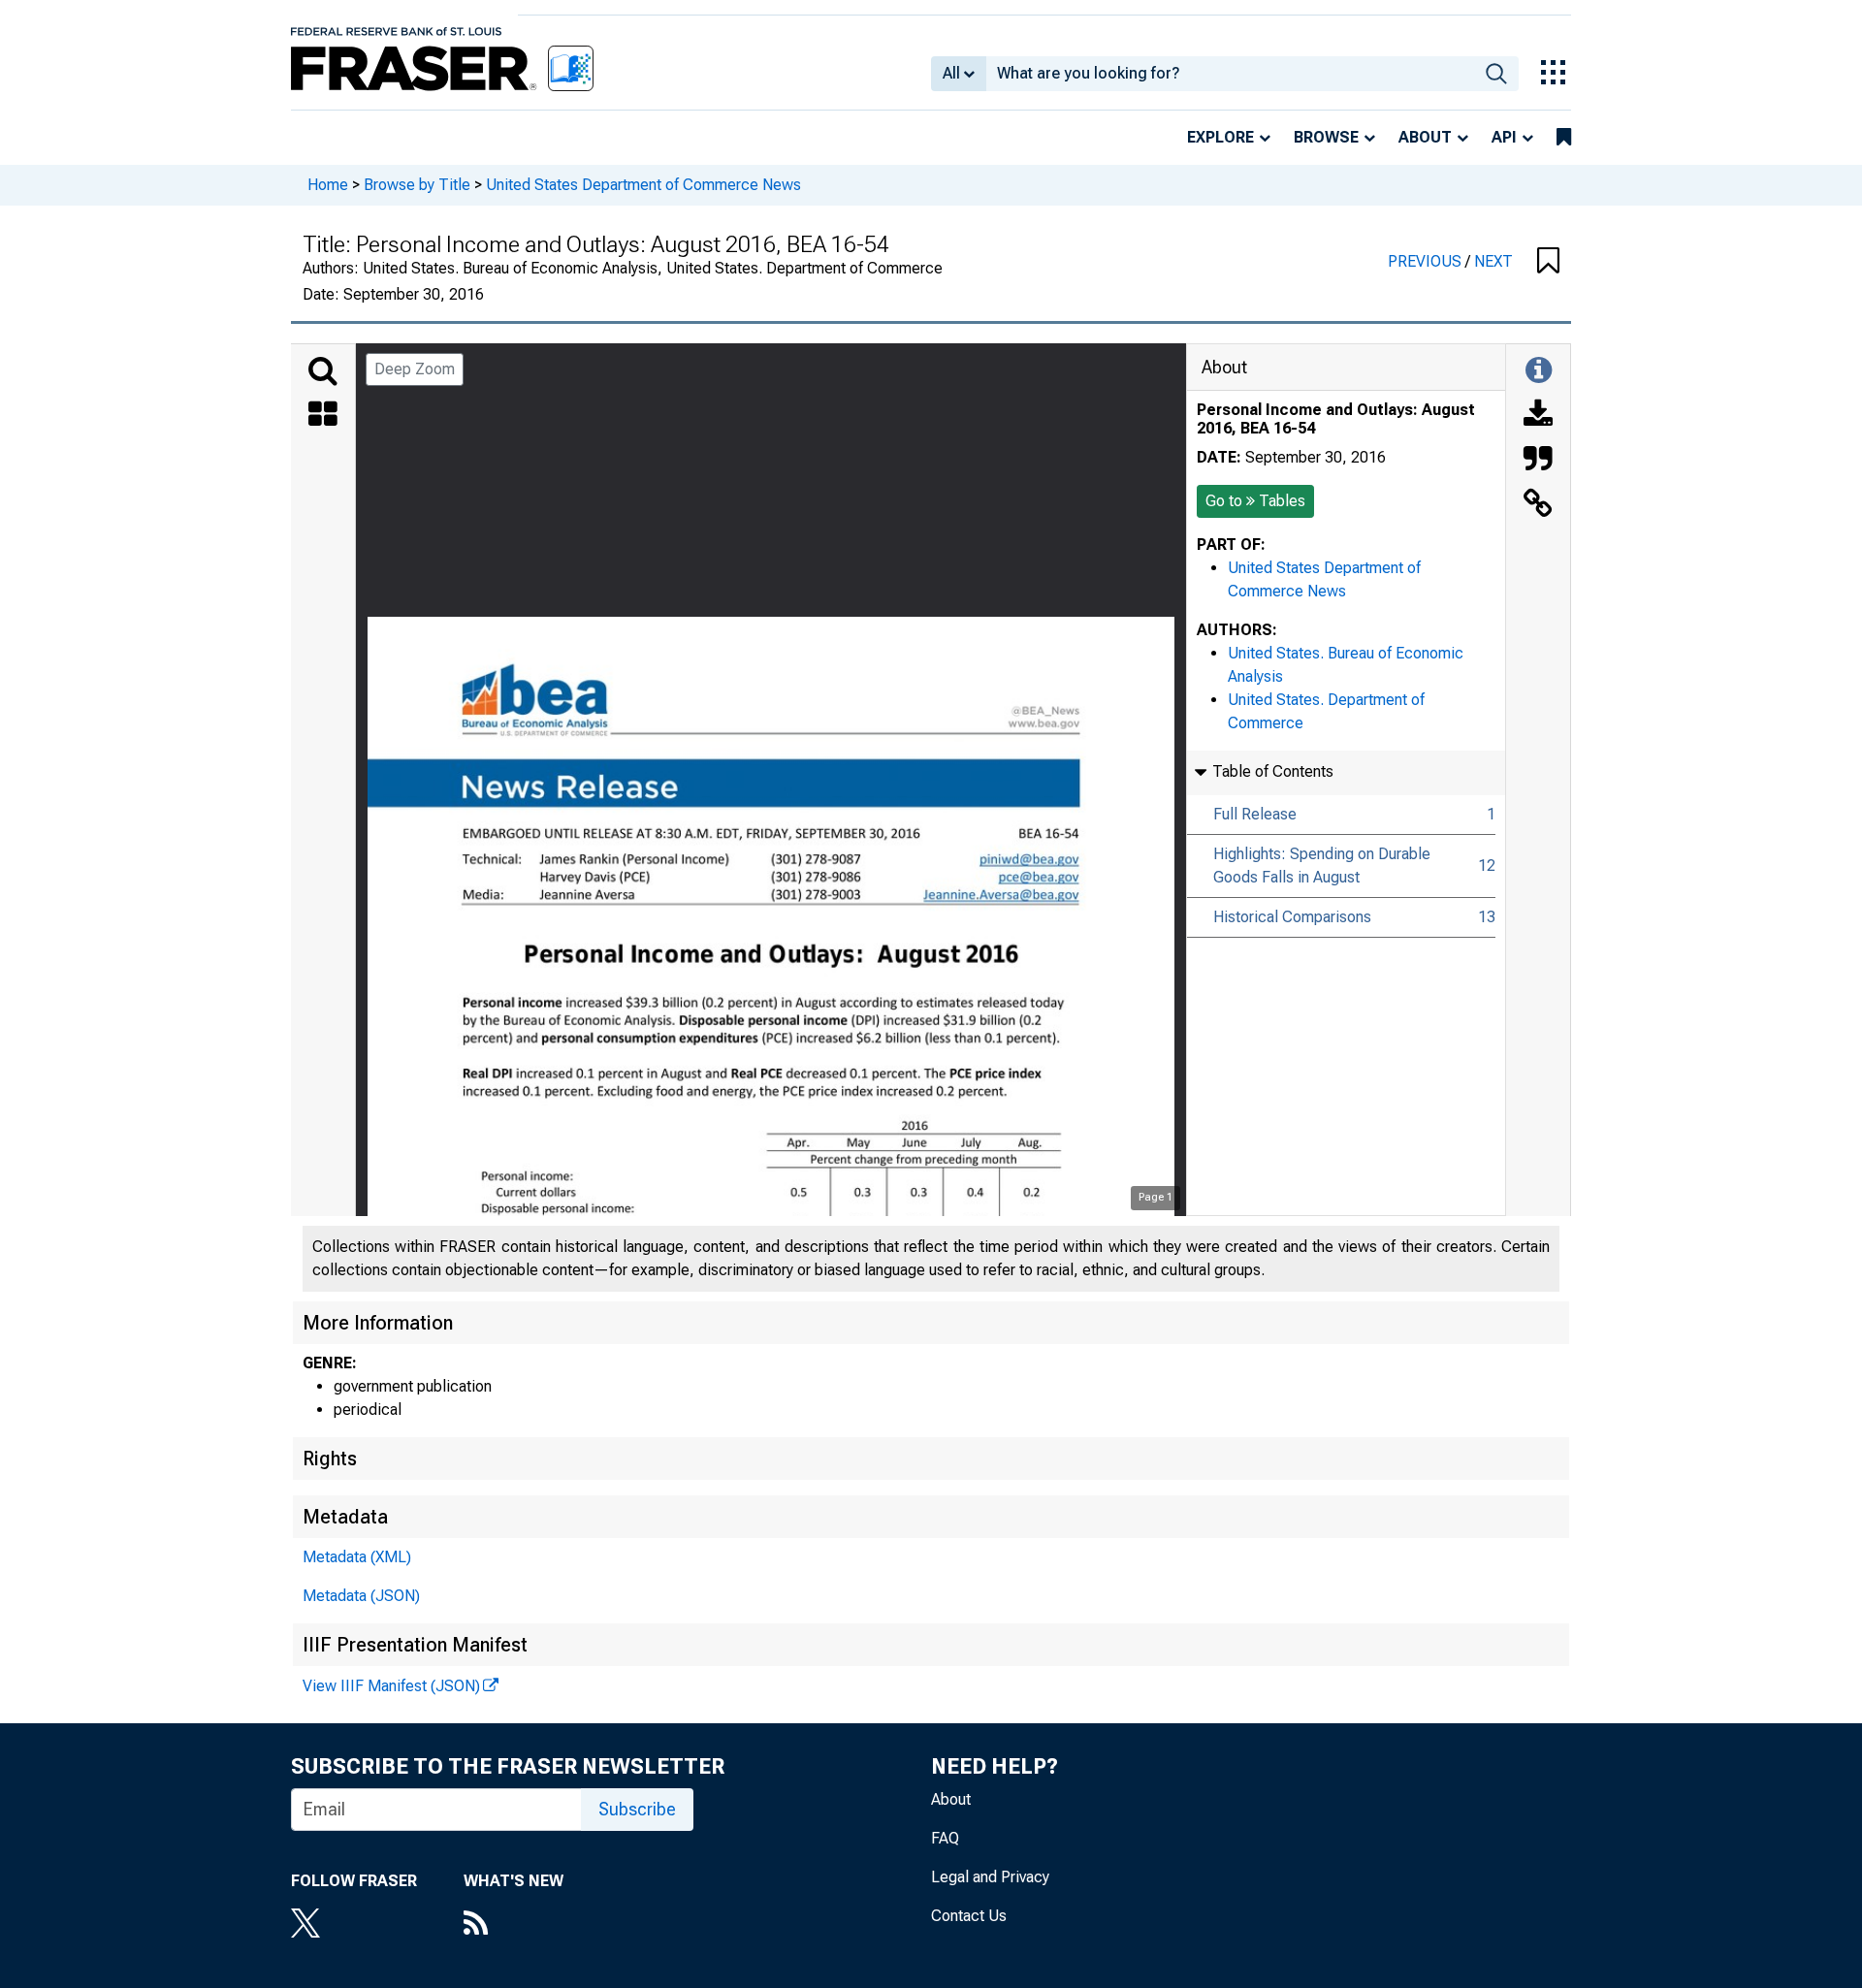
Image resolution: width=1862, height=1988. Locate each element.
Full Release (1255, 814)
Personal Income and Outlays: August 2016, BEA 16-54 (1336, 419)
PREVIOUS (1427, 261)
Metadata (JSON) (361, 1596)
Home (328, 185)
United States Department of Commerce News (643, 185)
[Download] (1538, 416)
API (1504, 137)
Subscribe (637, 1809)
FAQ (945, 1838)
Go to (1255, 501)
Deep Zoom (415, 369)
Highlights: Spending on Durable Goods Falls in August (1322, 866)
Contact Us (969, 1916)
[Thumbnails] (323, 416)
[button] (1548, 262)
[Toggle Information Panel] (1539, 371)
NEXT (1493, 261)
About (1425, 137)
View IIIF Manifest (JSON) (391, 1686)
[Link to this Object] (1538, 505)
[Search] (323, 371)
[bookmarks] (1564, 138)
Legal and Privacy (990, 1877)
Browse (1326, 137)
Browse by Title (417, 185)
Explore (1220, 137)
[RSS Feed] (514, 1925)
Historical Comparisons (1292, 917)
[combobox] (1230, 74)
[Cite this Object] (1538, 461)
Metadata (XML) (357, 1557)
